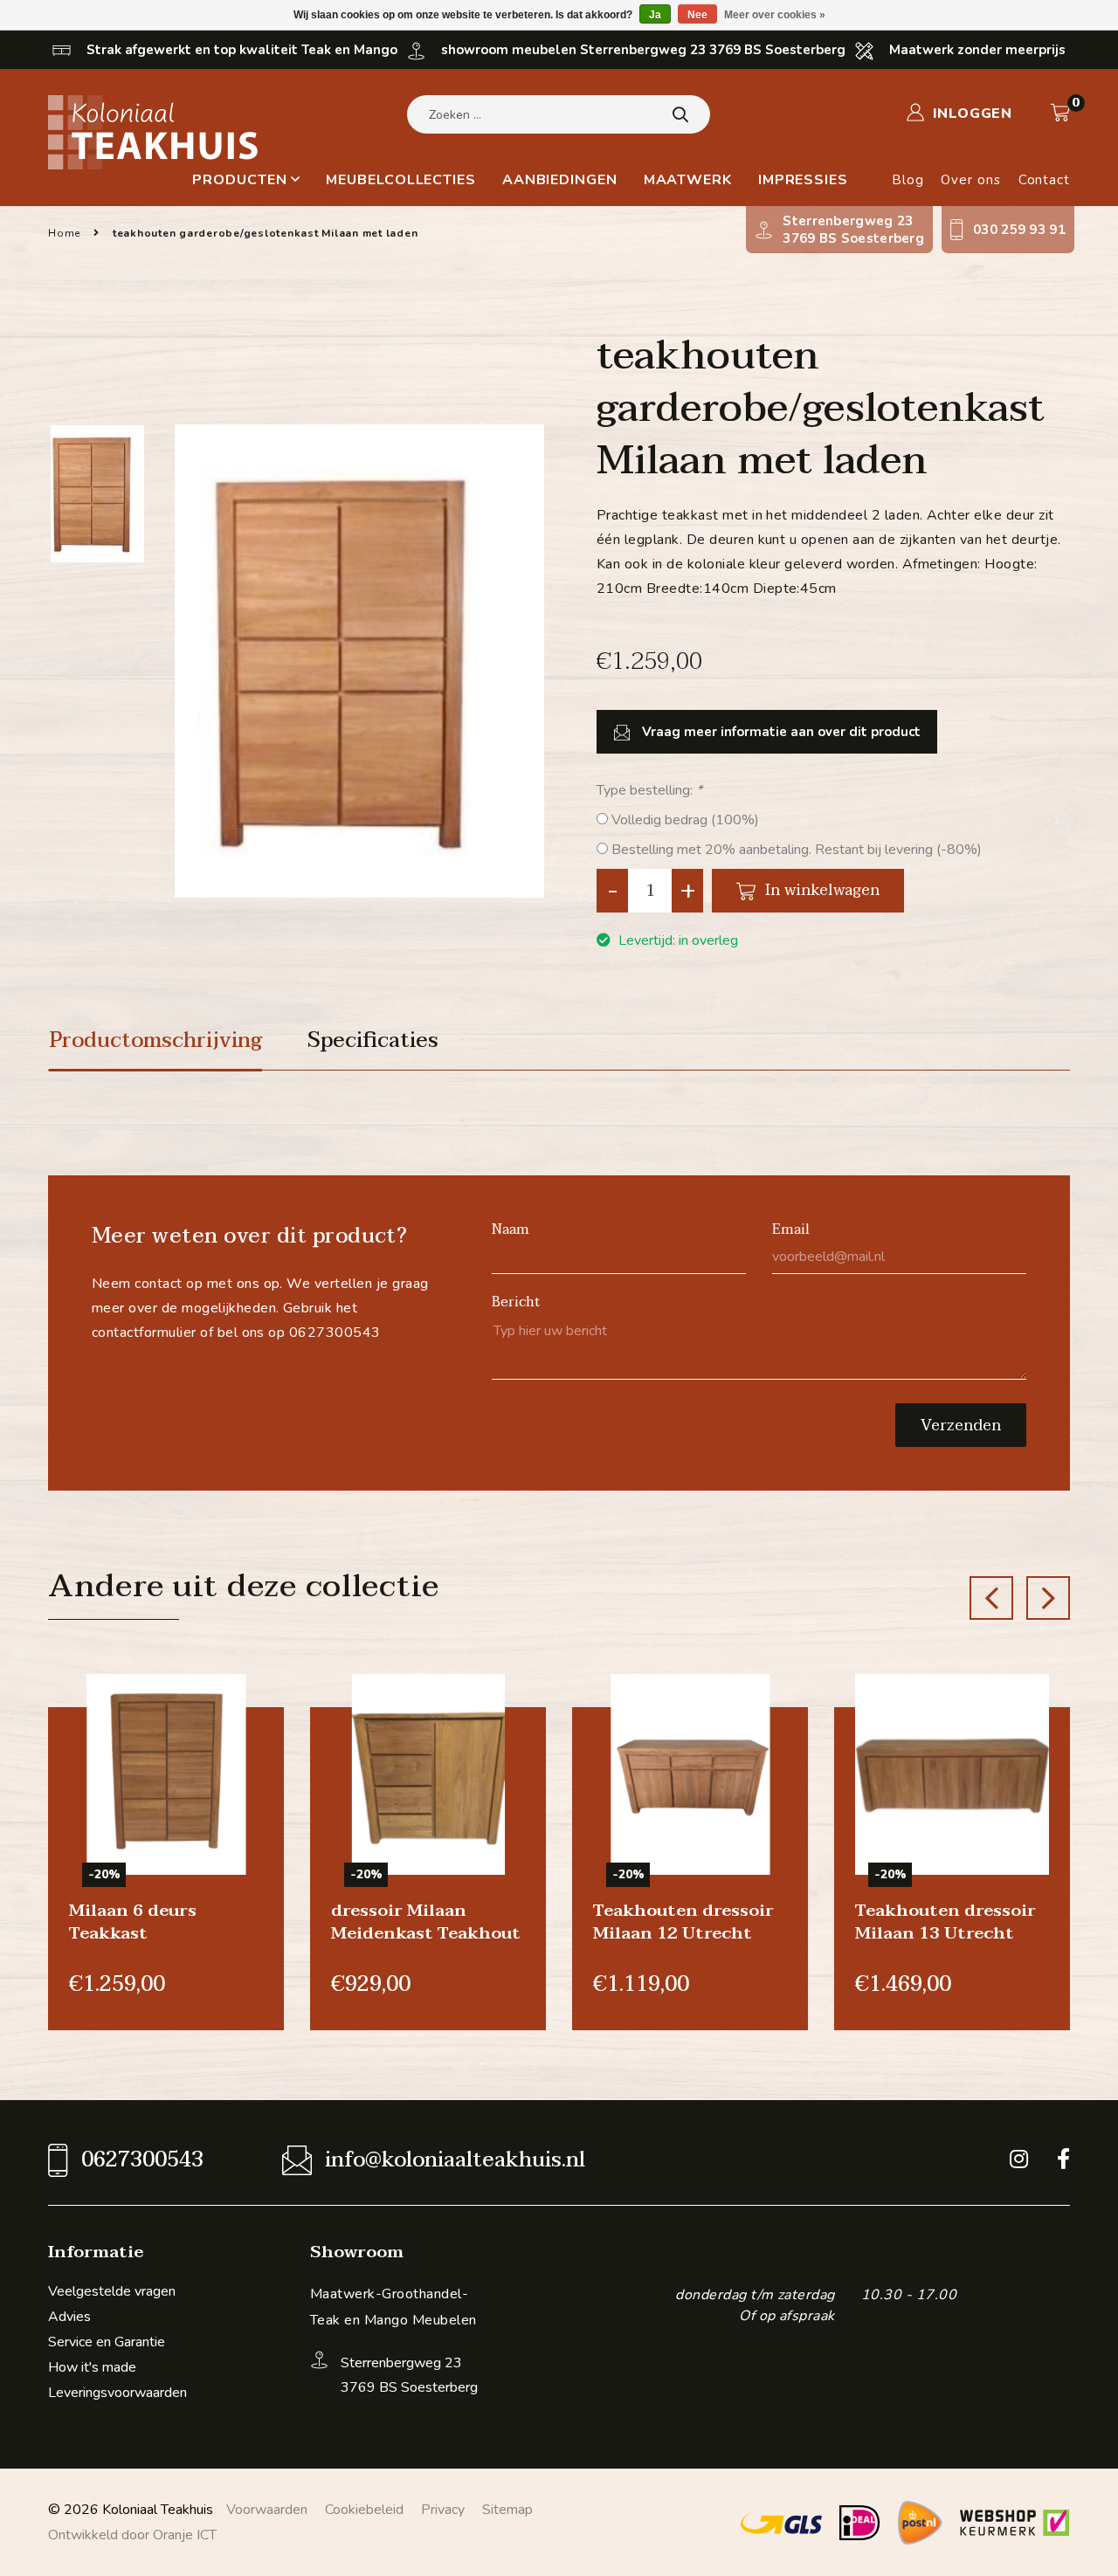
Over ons (970, 180)
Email (791, 1229)
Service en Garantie (107, 2342)
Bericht (516, 1302)
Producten (239, 180)
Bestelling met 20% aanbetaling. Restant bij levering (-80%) (797, 850)
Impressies (803, 180)
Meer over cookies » (775, 15)
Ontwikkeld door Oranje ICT (132, 2535)
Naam (511, 1229)
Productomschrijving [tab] (155, 1041)
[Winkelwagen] (1060, 113)
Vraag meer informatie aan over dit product (780, 732)
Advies (69, 2317)
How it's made (92, 2367)
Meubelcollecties (400, 180)
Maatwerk (688, 180)
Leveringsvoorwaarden (117, 2393)
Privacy (443, 2510)
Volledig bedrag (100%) (685, 820)
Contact (1044, 180)
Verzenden (961, 1426)
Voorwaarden (267, 2510)
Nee (697, 15)
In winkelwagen (820, 890)
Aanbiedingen (560, 180)
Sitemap (507, 2510)
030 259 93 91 (1019, 230)
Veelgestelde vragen (112, 2291)
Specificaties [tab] (373, 1041)
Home (64, 233)
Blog (908, 180)
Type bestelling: (649, 790)
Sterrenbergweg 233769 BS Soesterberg (853, 230)
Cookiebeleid (364, 2510)
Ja (655, 15)
